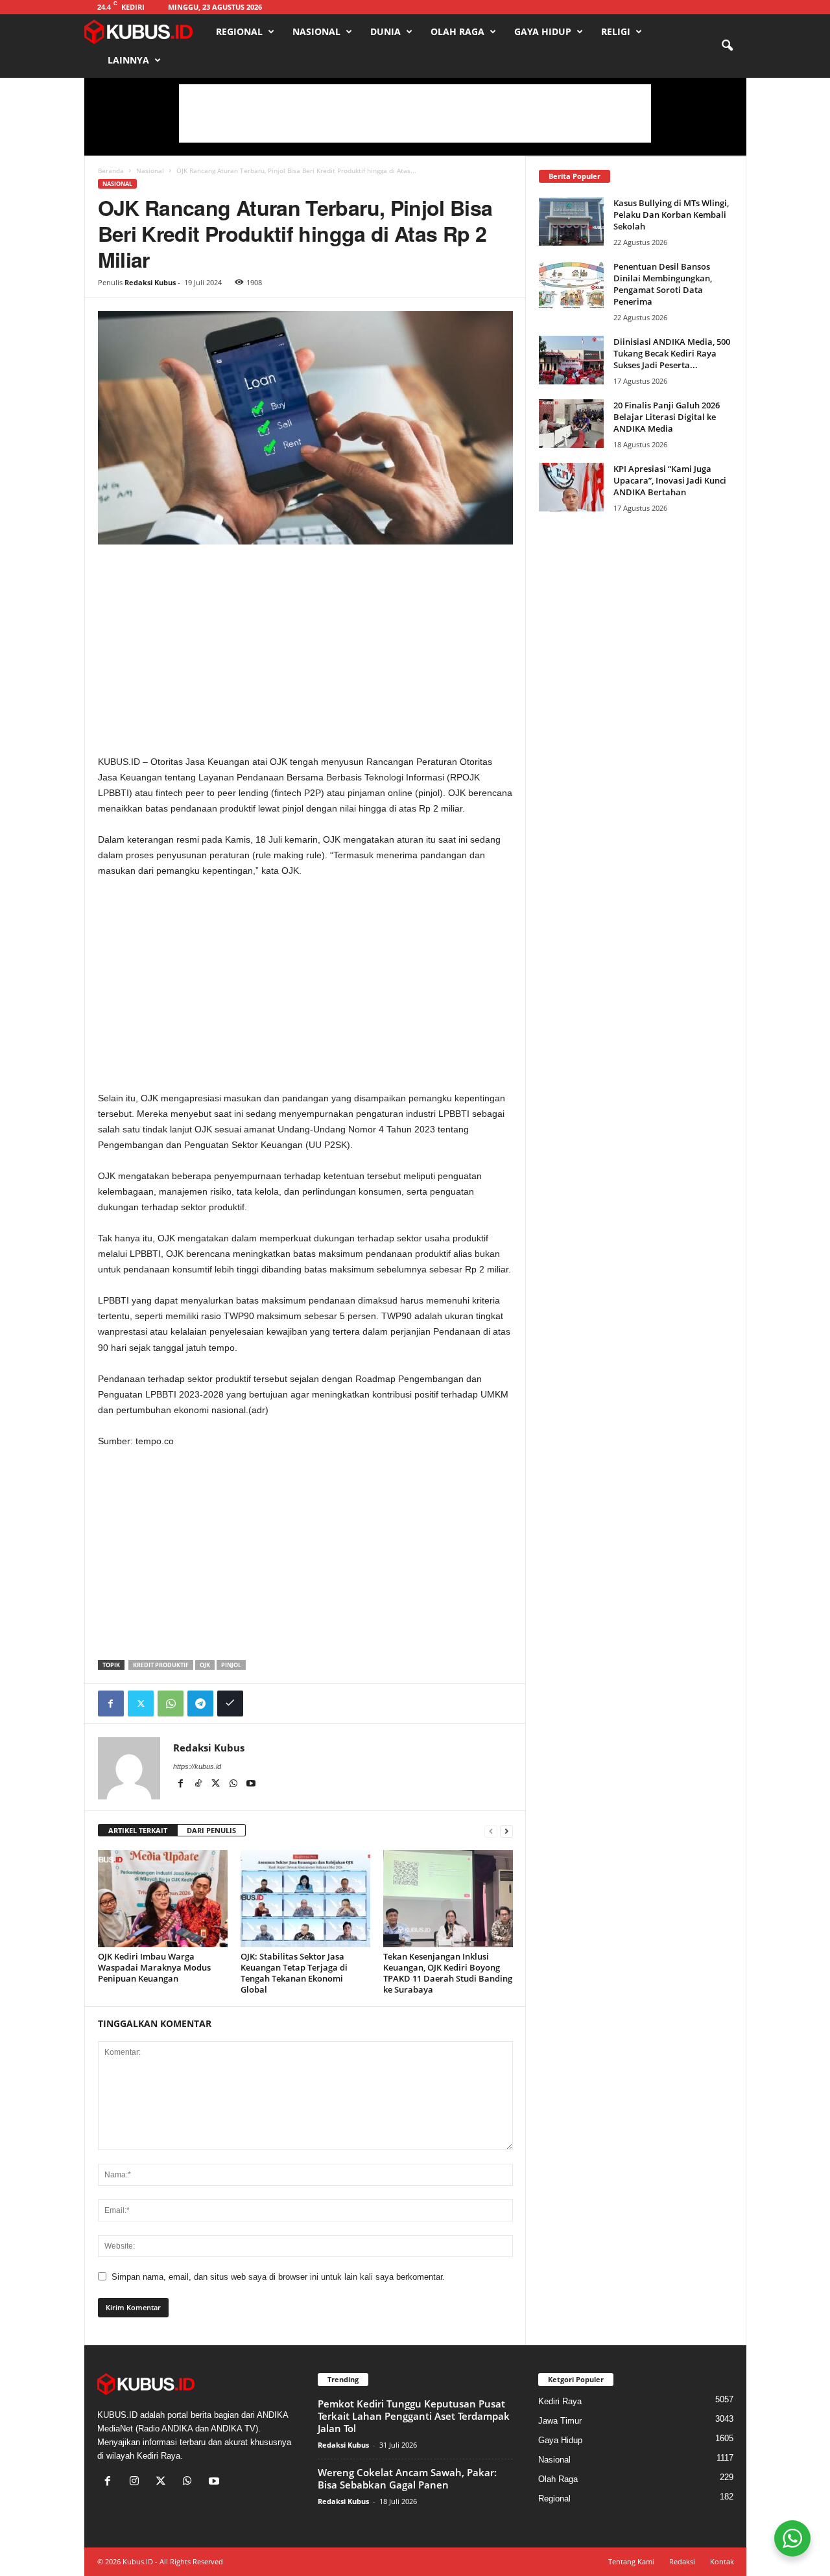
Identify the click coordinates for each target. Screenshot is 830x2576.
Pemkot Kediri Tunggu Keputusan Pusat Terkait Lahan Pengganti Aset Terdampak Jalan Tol (414, 2416)
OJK (205, 1665)
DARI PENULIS (211, 1830)
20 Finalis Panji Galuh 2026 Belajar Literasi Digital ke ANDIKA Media (667, 417)
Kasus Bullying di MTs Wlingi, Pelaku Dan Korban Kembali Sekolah (671, 215)
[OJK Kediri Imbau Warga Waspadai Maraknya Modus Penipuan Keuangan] (163, 1899)
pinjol (231, 1665)
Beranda (111, 170)
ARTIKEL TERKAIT (138, 1830)
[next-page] (506, 1831)
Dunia (385, 31)
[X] (217, 1785)
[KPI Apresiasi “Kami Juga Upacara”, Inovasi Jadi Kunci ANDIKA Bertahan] (571, 487)
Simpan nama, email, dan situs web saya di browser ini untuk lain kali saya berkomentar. (278, 2277)
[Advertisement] (415, 113)
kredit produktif (161, 1665)
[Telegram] (200, 1704)
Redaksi (682, 2561)
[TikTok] (199, 1785)
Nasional (316, 31)
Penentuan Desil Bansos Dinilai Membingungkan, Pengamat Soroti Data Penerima (663, 284)
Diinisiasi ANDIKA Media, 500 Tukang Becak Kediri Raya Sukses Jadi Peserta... (672, 353)
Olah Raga (457, 31)
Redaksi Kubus (150, 282)
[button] (727, 46)
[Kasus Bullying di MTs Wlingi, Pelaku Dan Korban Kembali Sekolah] (571, 221)
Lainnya (128, 60)
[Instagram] (137, 2482)
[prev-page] (491, 1831)
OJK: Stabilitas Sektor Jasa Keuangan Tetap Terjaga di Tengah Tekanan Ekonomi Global (294, 1973)
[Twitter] (141, 1704)
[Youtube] (251, 1785)
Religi (616, 31)
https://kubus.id (197, 1766)
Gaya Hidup (543, 31)
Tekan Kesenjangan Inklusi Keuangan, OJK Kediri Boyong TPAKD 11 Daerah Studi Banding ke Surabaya (448, 1973)
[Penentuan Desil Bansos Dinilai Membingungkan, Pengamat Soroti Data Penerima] (571, 285)
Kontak (722, 2561)
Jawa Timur (560, 2421)
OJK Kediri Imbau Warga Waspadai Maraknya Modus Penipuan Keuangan (154, 1967)
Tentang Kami (631, 2561)
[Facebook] (111, 1704)
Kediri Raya (560, 2401)
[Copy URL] (230, 1704)
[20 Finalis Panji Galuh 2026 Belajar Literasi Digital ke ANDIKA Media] (571, 424)
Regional (239, 31)
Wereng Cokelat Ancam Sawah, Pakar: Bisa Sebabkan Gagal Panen (407, 2478)
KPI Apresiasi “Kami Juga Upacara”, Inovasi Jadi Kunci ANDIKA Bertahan (670, 480)
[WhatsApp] (171, 1704)
